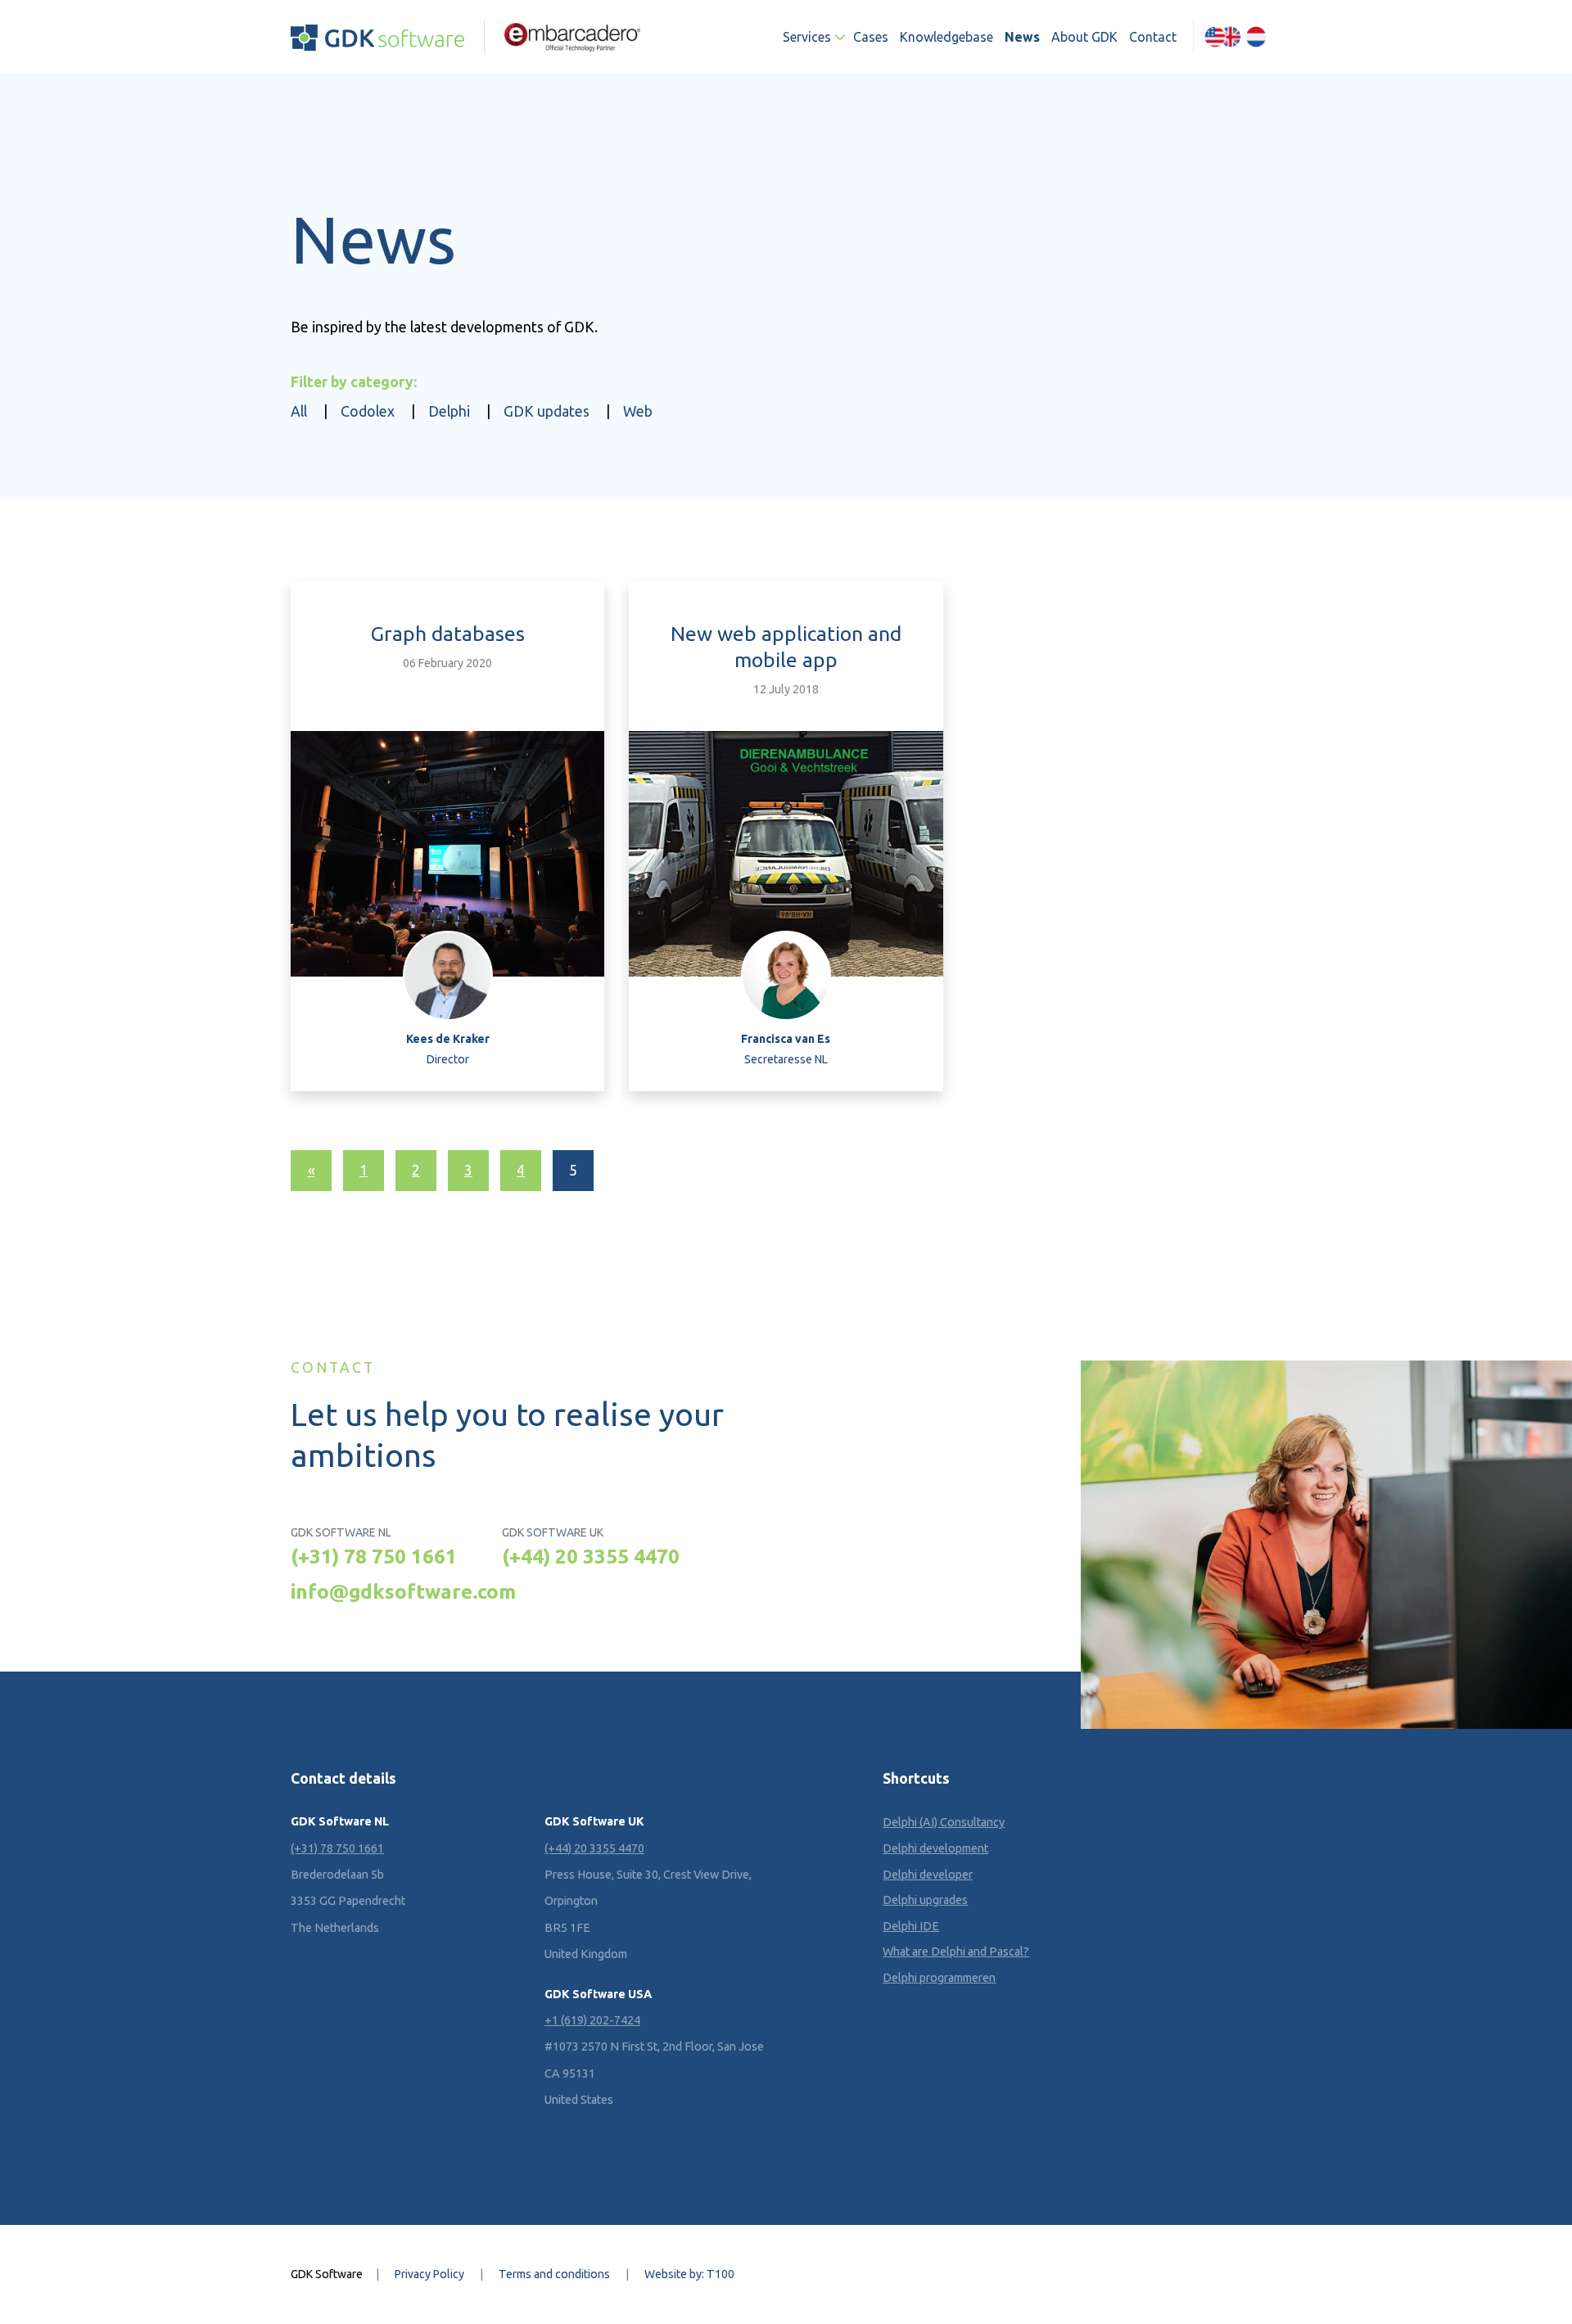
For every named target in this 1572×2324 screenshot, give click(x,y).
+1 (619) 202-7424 (592, 2020)
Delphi (449, 411)
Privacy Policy (429, 2274)
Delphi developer (928, 1875)
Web (638, 411)
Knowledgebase (946, 37)
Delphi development (935, 1848)
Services (807, 37)
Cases (871, 37)
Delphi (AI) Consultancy (944, 1822)
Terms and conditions (554, 2274)
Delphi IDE (911, 1926)
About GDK (1084, 37)
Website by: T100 (689, 2274)
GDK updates (547, 411)
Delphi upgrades (925, 1900)
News (1022, 37)
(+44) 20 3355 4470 (591, 1556)
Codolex (368, 411)
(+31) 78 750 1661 (374, 1556)
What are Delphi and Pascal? (956, 1952)
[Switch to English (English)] (1222, 37)
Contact (1153, 37)
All (299, 411)
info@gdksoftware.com (403, 1591)
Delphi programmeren (939, 1978)
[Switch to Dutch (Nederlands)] (1256, 37)
